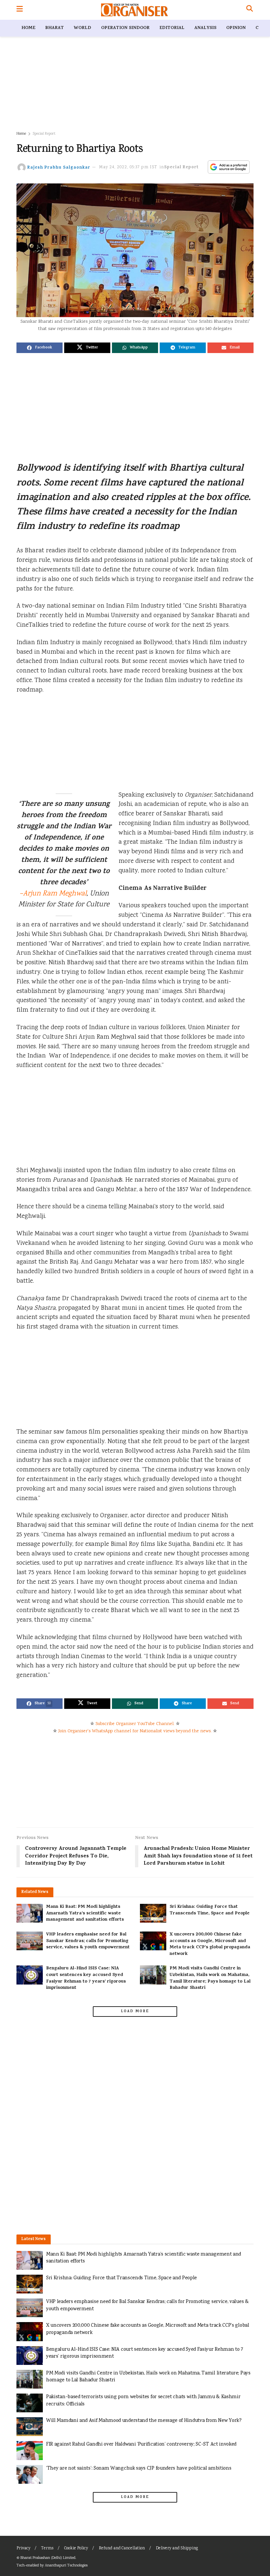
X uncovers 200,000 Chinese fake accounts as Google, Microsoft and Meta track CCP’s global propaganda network (210, 1944)
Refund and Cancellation (122, 2549)
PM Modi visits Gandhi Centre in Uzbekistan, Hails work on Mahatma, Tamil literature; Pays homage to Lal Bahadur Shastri (210, 1978)
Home (28, 28)
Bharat (54, 28)
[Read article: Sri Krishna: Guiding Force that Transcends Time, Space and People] (153, 1913)
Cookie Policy (76, 2549)
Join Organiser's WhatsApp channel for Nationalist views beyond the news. (135, 1731)
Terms (47, 2549)
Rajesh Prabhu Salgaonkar (59, 167)
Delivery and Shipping (177, 2549)
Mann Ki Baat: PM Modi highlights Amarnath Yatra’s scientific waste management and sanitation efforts (85, 1913)
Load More (135, 2012)
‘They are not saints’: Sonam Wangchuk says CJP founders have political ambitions (139, 2468)
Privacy (23, 2549)
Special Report (44, 134)
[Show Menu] (20, 10)
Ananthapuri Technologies (66, 2566)
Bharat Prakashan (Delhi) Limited (48, 2558)
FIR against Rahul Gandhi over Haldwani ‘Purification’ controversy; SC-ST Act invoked (141, 2444)
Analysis (205, 28)
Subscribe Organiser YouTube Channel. (135, 1724)
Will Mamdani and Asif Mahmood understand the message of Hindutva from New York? (144, 2421)
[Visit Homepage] (135, 10)
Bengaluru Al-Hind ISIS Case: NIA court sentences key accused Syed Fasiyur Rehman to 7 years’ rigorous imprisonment (86, 1978)
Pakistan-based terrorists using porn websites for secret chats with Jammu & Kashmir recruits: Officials (143, 2401)
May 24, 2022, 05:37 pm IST (128, 167)
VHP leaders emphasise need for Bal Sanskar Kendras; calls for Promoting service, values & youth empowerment (88, 1941)
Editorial (172, 28)
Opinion (236, 28)
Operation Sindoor (125, 28)
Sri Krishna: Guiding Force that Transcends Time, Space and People (210, 1910)
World (82, 28)
